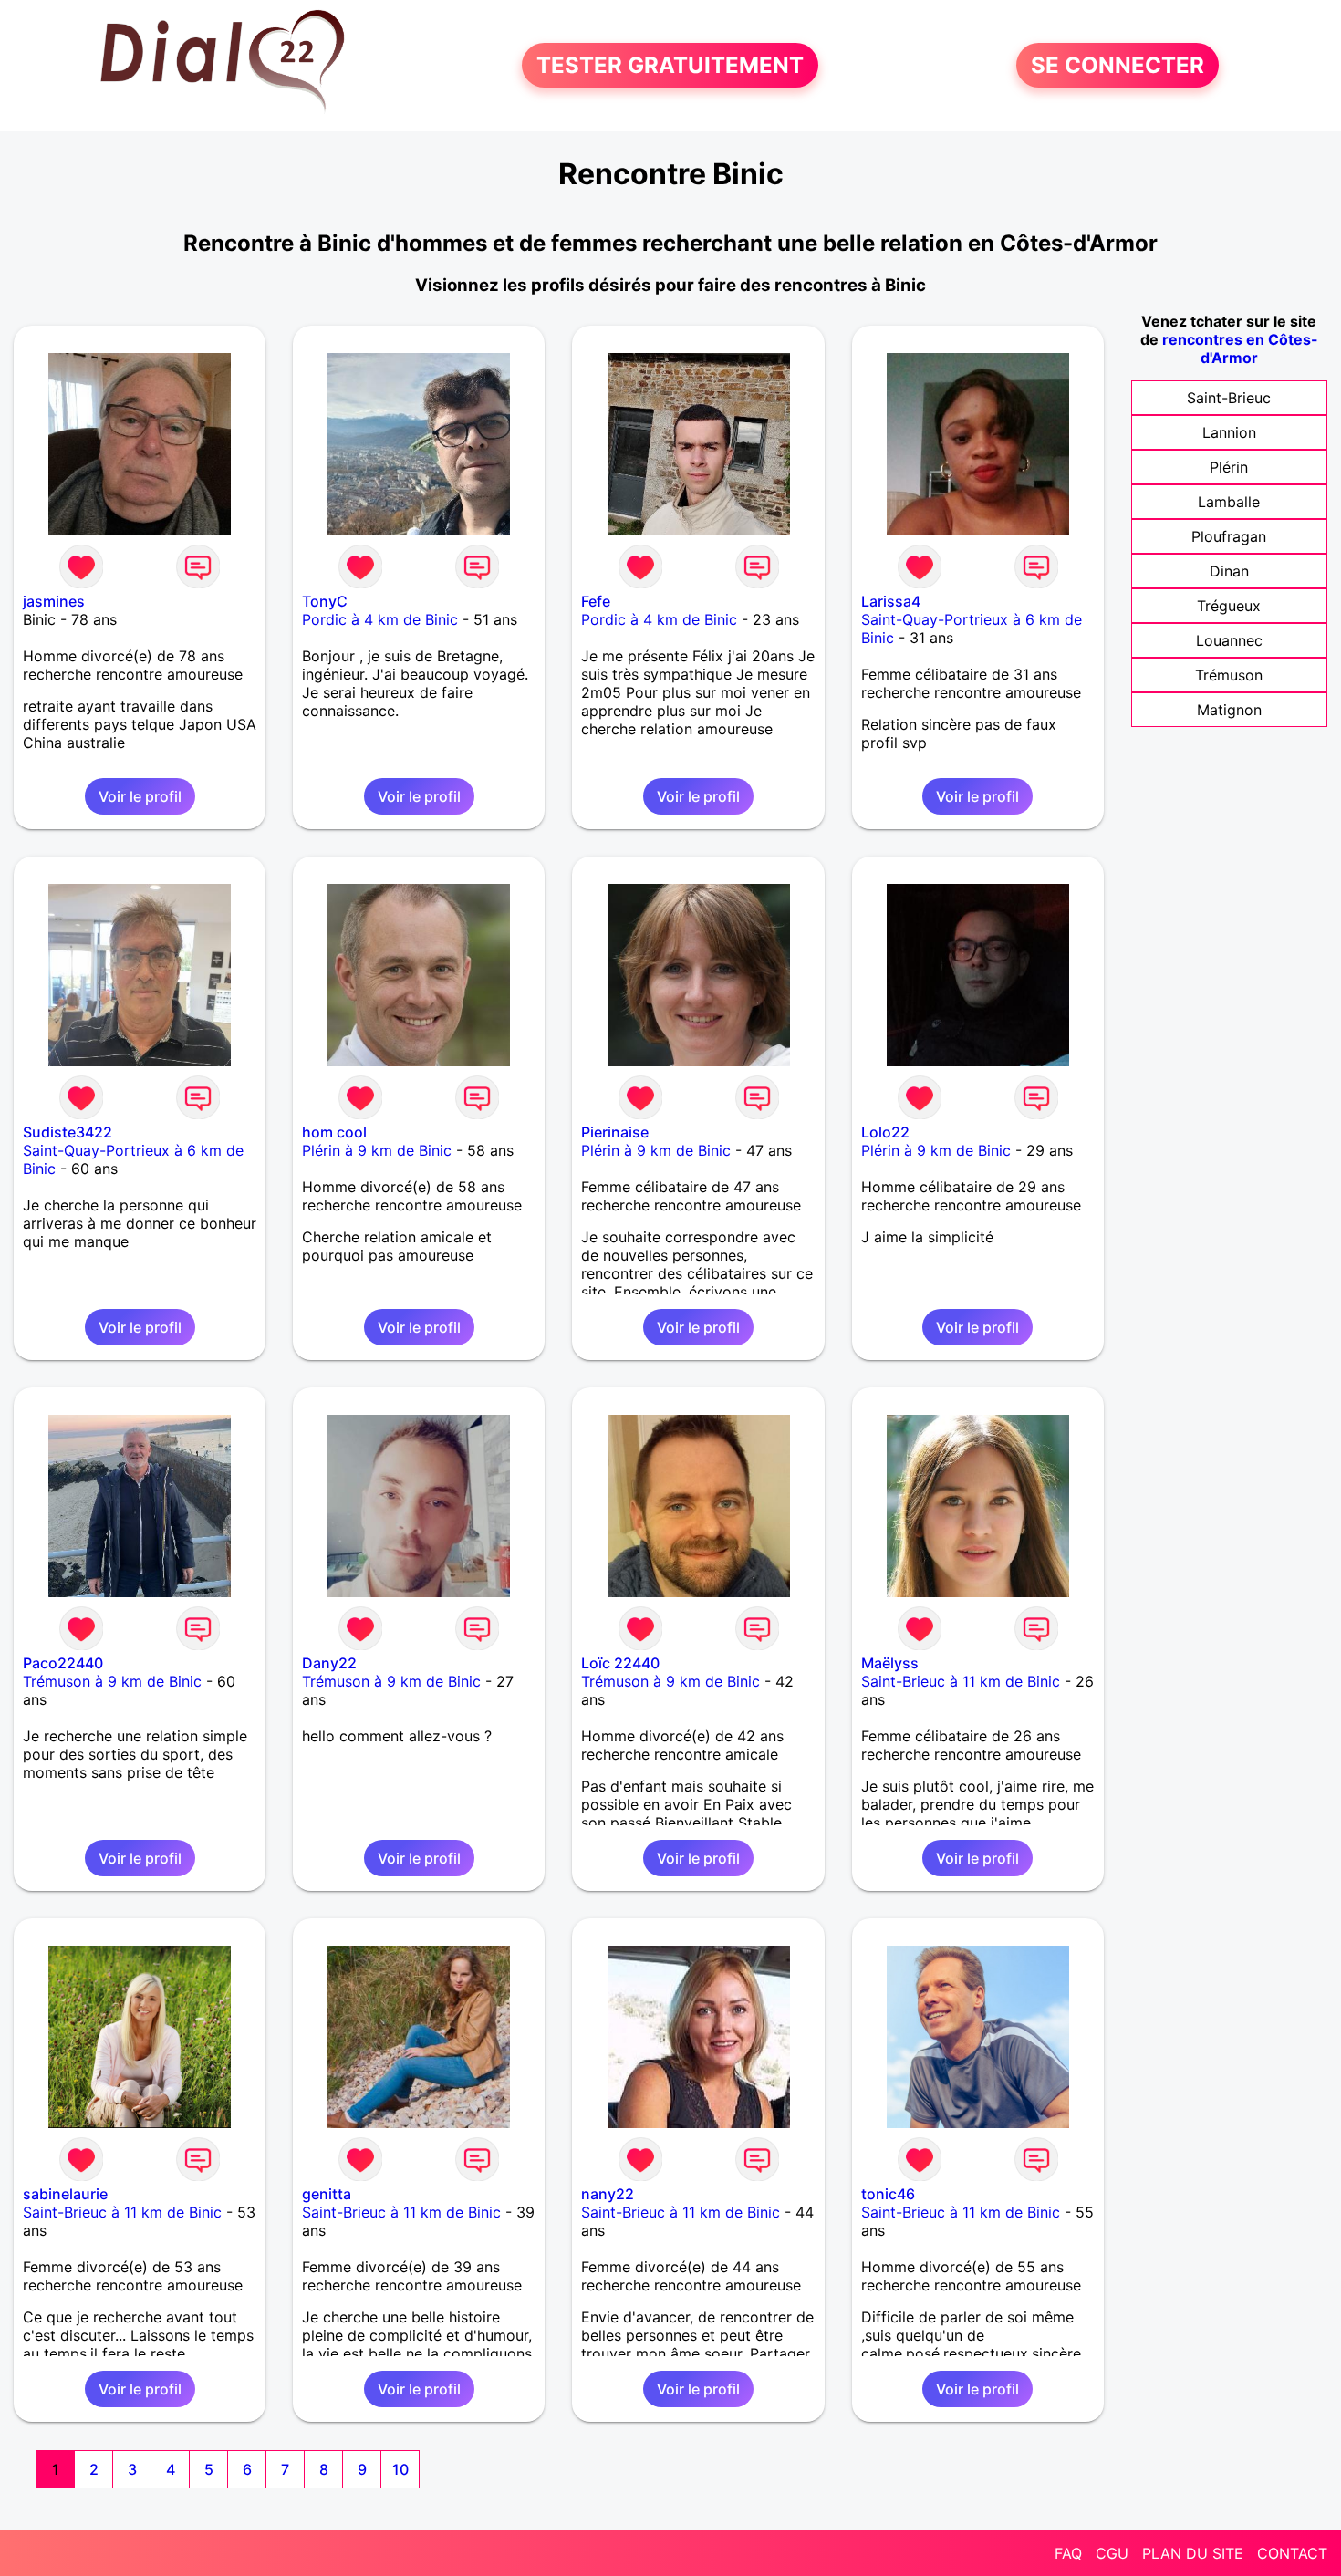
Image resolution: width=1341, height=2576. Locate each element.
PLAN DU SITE (1193, 2553)
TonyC (325, 601)
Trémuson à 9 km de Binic (112, 1681)
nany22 (608, 2194)
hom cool (334, 1132)
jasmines (54, 601)
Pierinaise (615, 1132)
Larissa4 (891, 601)
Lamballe (1229, 502)
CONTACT (1292, 2553)
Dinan (1229, 571)
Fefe (596, 601)
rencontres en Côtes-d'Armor (1240, 348)
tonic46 (888, 2194)
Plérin (1229, 467)
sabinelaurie (65, 2194)
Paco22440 (63, 1663)
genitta (327, 2194)
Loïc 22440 (620, 1663)
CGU (1112, 2553)
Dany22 (329, 1663)
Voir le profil (140, 796)
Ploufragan (1229, 536)
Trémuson (1229, 675)
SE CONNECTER (1117, 65)
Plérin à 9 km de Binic (377, 1150)
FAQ (1068, 2553)
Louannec (1229, 640)
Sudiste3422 (68, 1132)
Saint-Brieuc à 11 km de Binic (961, 1681)
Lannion (1229, 432)
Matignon (1229, 710)
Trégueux (1229, 606)
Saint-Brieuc (1229, 398)
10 (400, 2469)
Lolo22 (885, 1132)
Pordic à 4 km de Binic (380, 619)
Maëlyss (890, 1663)
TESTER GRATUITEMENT (670, 65)
